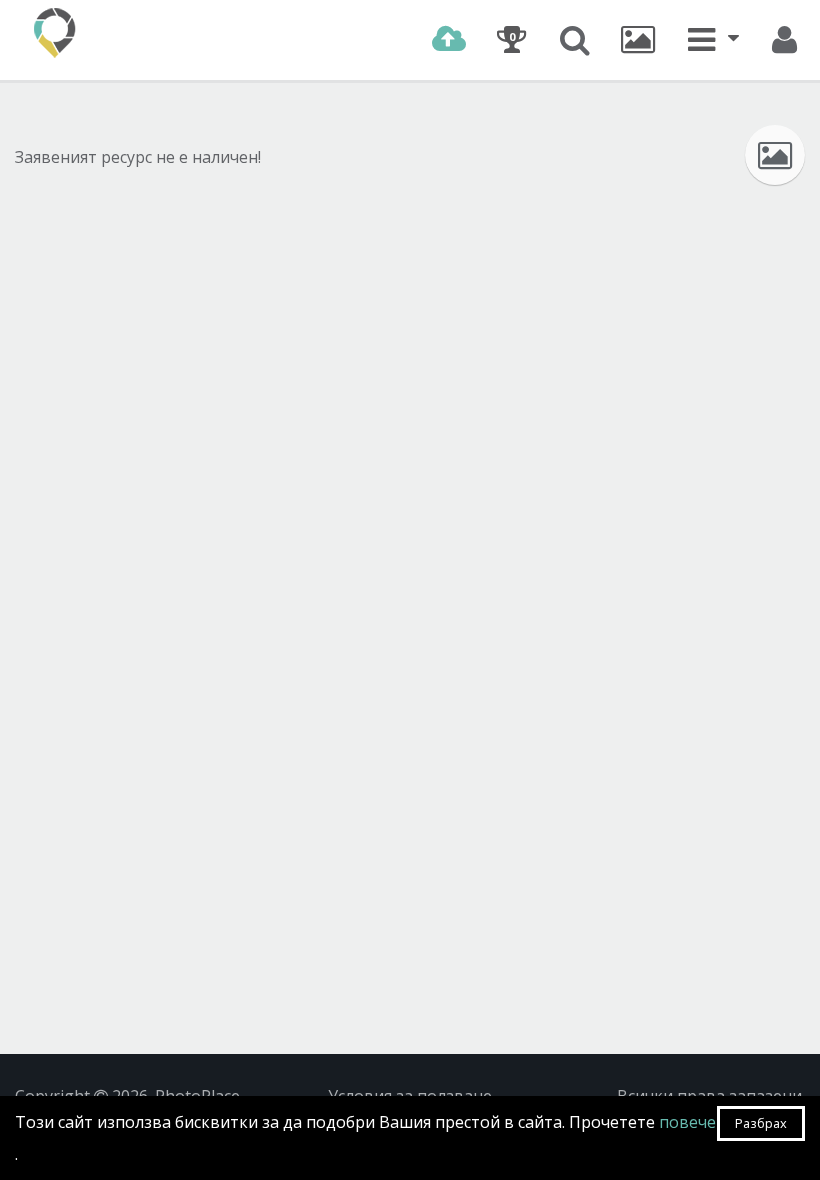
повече (687, 1122)
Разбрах (761, 1123)
